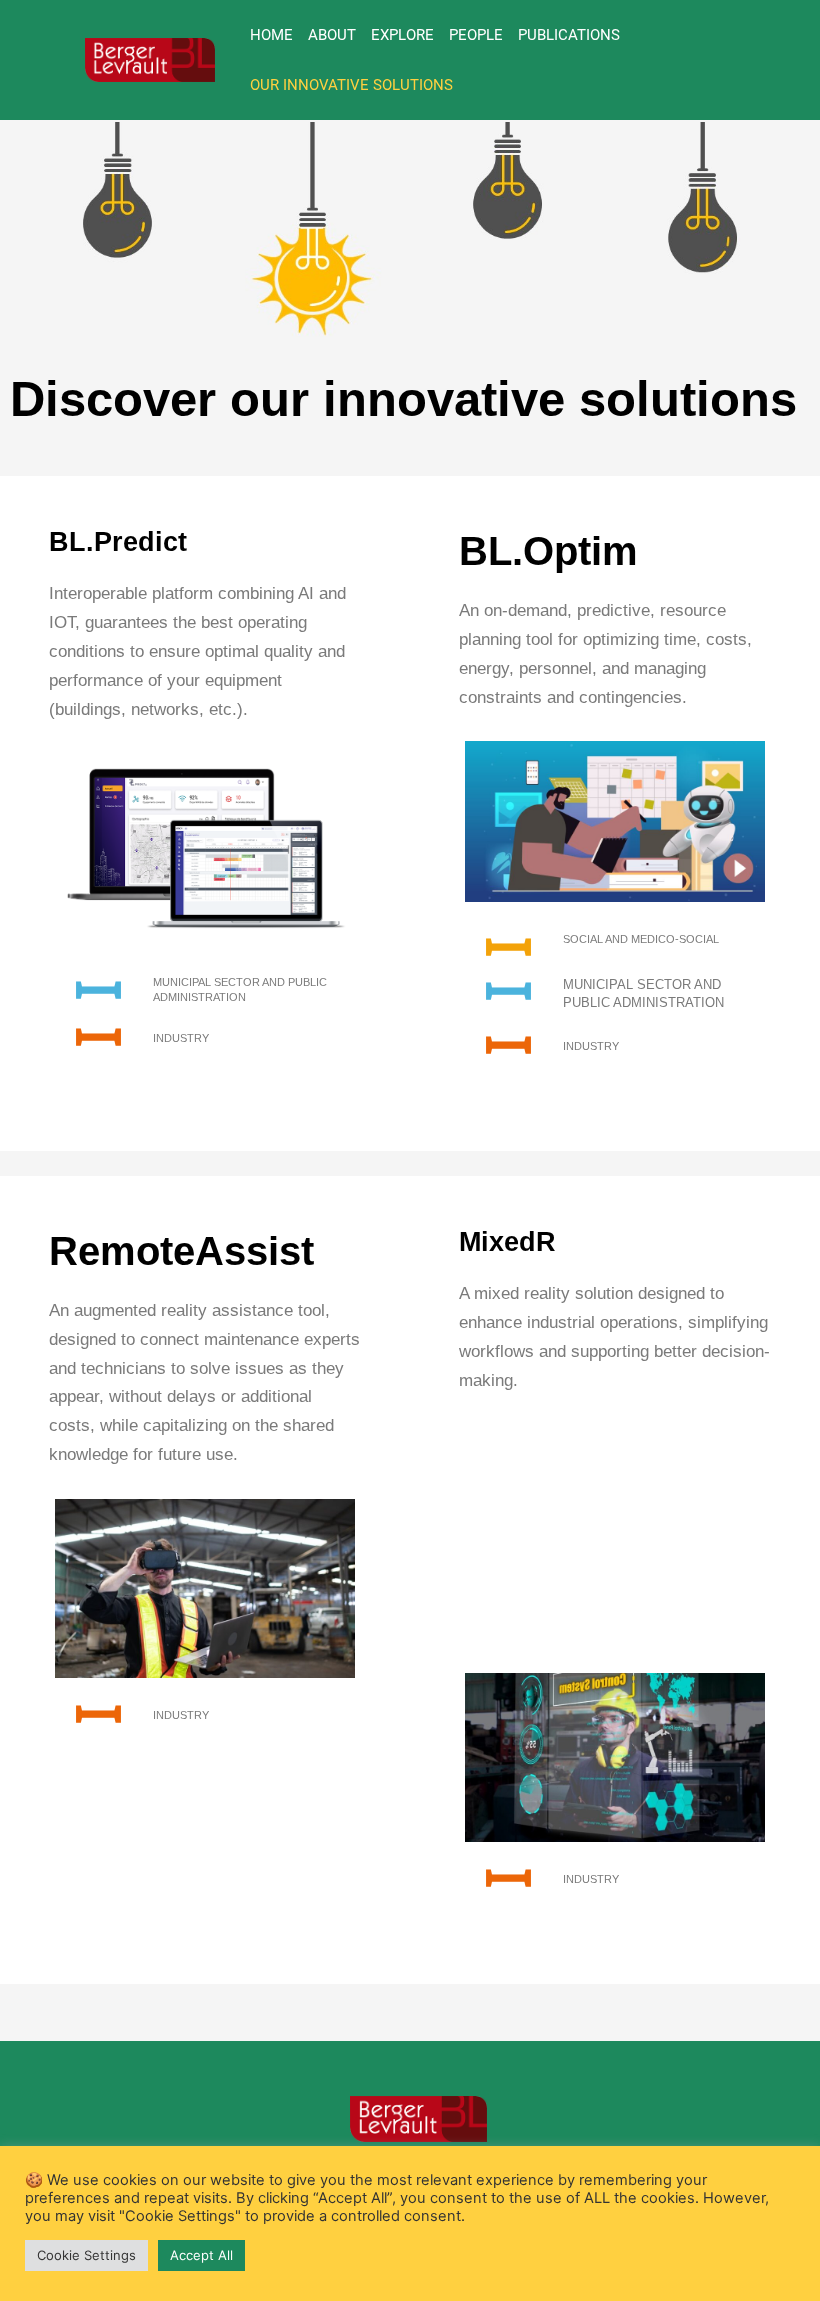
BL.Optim (548, 551)
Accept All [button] (201, 2255)
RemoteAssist (181, 1251)
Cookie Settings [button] (86, 2255)
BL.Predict (118, 542)
